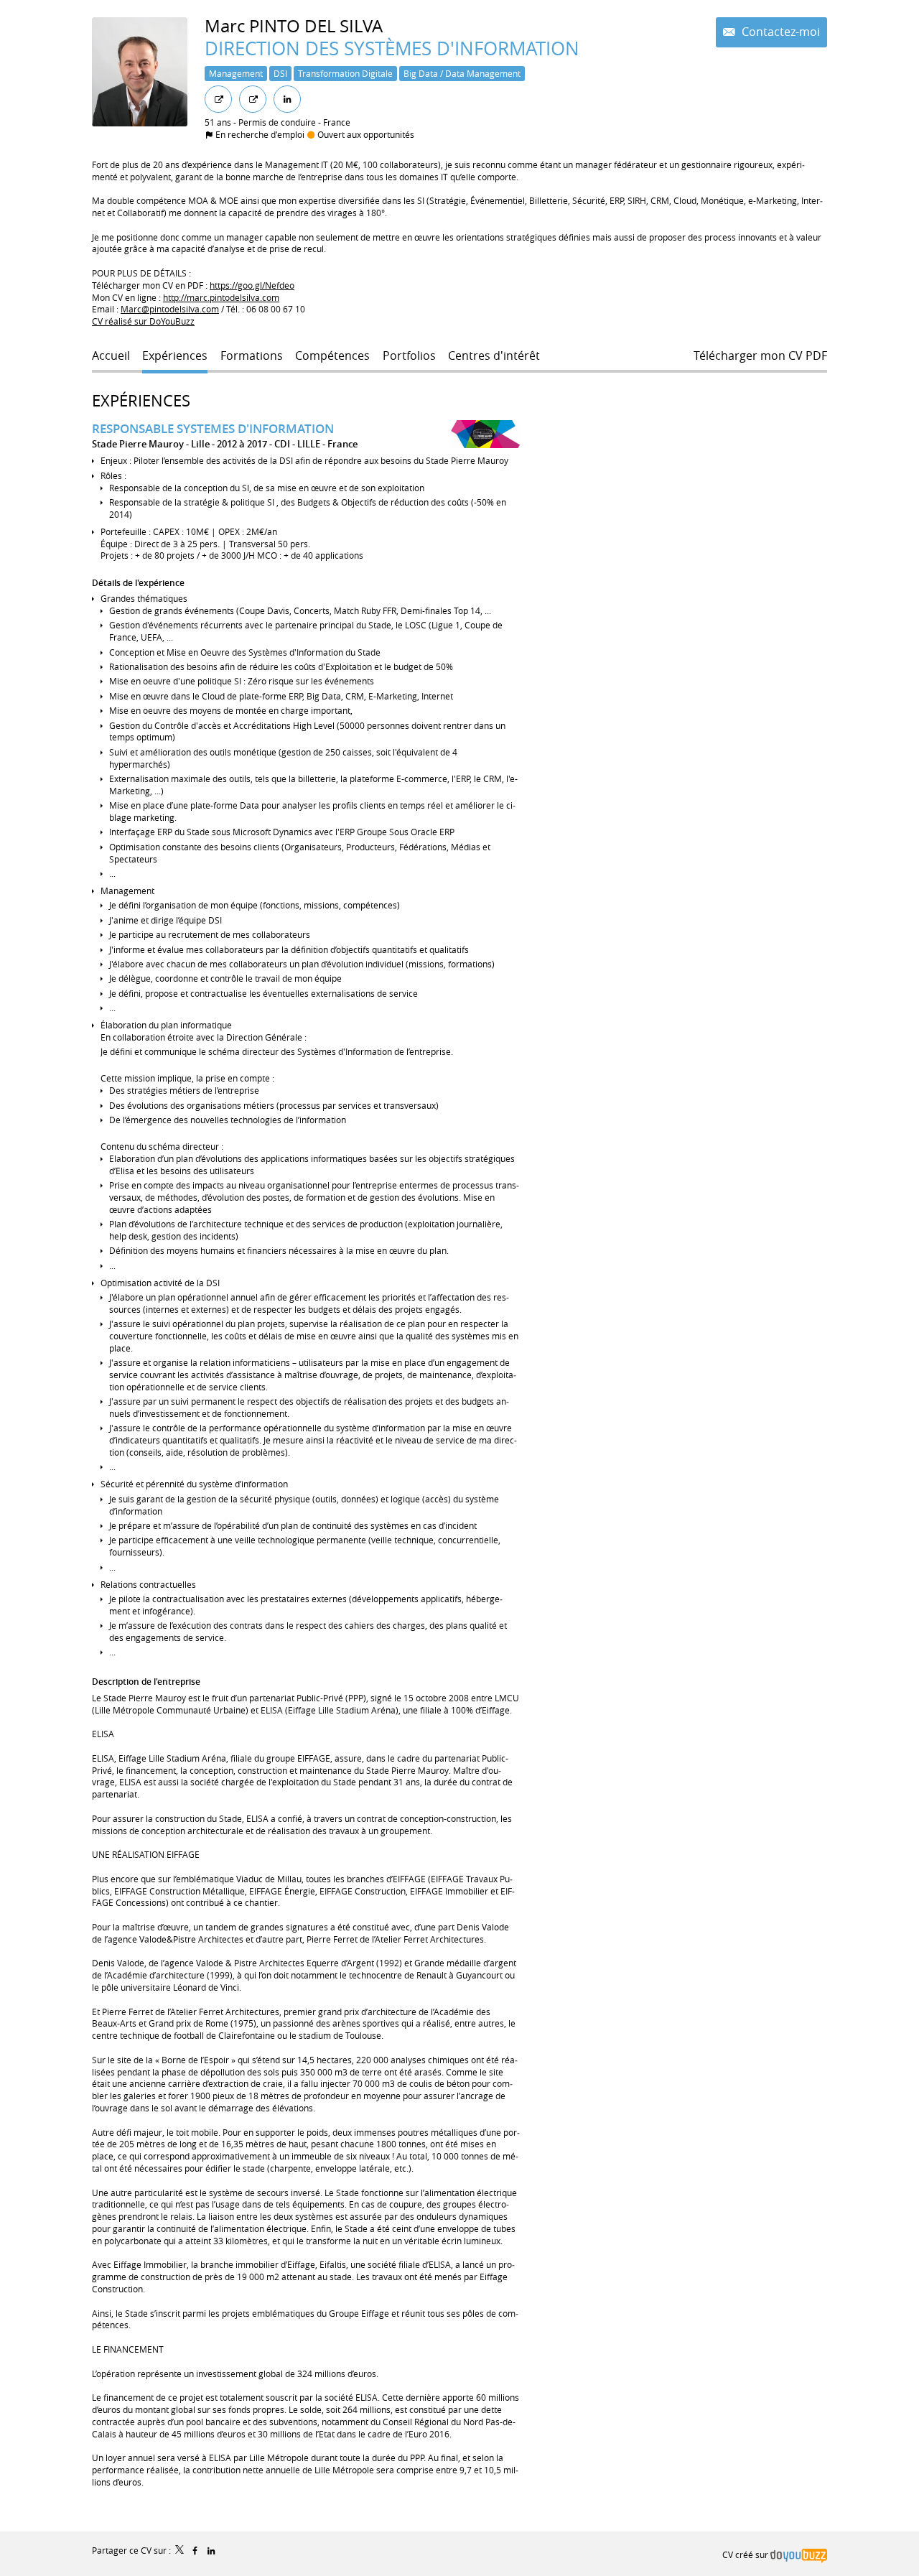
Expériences (141, 400)
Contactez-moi (779, 32)
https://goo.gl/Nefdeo (252, 285)
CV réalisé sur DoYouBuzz (143, 321)
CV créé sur (746, 2554)
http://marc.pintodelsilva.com (221, 297)
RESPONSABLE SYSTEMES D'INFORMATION (213, 428)
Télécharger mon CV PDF (760, 356)
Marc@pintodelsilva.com (170, 309)
